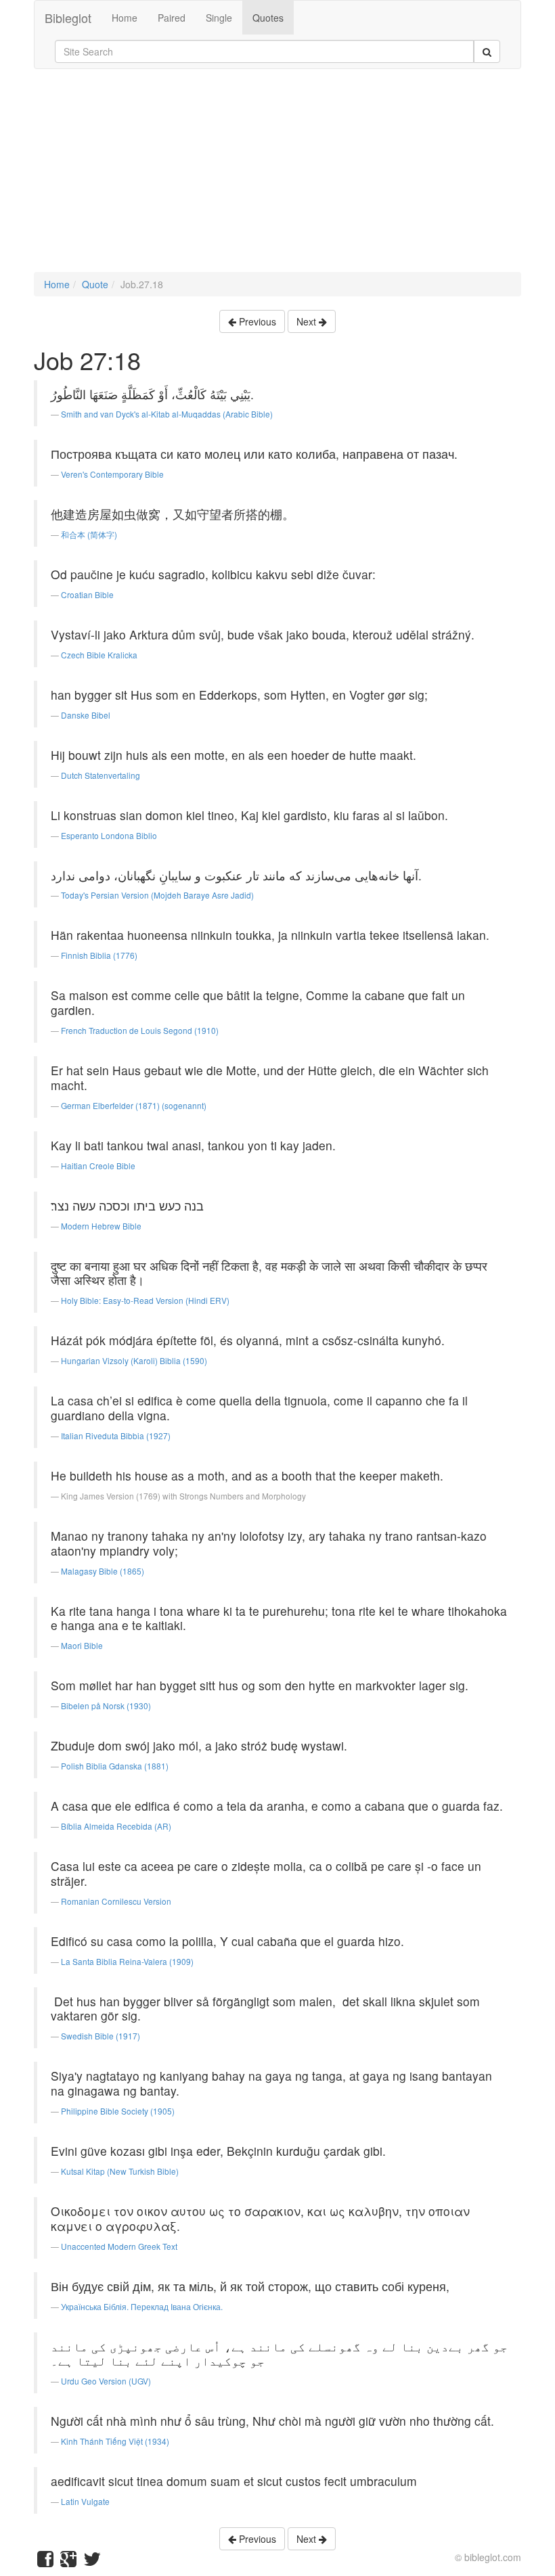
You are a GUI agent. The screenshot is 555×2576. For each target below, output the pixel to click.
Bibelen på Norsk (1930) (106, 1705)
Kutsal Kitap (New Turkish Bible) (120, 2171)
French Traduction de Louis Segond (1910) (140, 1030)
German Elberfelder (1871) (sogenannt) (134, 1105)
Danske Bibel (86, 715)
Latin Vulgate (85, 2501)
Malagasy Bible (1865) (103, 1571)
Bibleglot (68, 18)
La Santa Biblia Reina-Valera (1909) (127, 1961)
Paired (172, 18)
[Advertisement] (277, 177)
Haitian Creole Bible (98, 1166)
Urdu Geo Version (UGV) (106, 2381)
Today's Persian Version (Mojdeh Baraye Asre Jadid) (157, 895)
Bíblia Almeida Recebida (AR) (116, 1826)
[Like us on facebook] (45, 2562)
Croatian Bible (87, 594)
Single (219, 18)
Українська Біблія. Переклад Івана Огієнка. (142, 2306)
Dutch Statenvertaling (101, 775)
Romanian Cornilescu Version (116, 1901)
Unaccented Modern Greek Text (119, 2246)
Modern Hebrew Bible (101, 1226)
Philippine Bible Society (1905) (118, 2111)
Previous (256, 321)
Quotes (268, 18)
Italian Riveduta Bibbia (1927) (116, 1436)
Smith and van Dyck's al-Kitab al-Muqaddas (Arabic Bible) (167, 414)
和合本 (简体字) (89, 534)
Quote (95, 284)
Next (308, 321)
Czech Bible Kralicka (99, 655)
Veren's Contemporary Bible (112, 474)
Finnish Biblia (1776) (99, 955)
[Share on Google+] (68, 2562)
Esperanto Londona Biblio (109, 835)
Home (125, 18)
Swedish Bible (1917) (101, 2036)
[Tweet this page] (92, 2562)
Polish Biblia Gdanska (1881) (115, 1766)
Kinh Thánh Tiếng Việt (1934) (115, 2441)
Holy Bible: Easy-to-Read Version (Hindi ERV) (145, 1300)
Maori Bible (82, 1645)
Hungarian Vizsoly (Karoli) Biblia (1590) (134, 1360)
